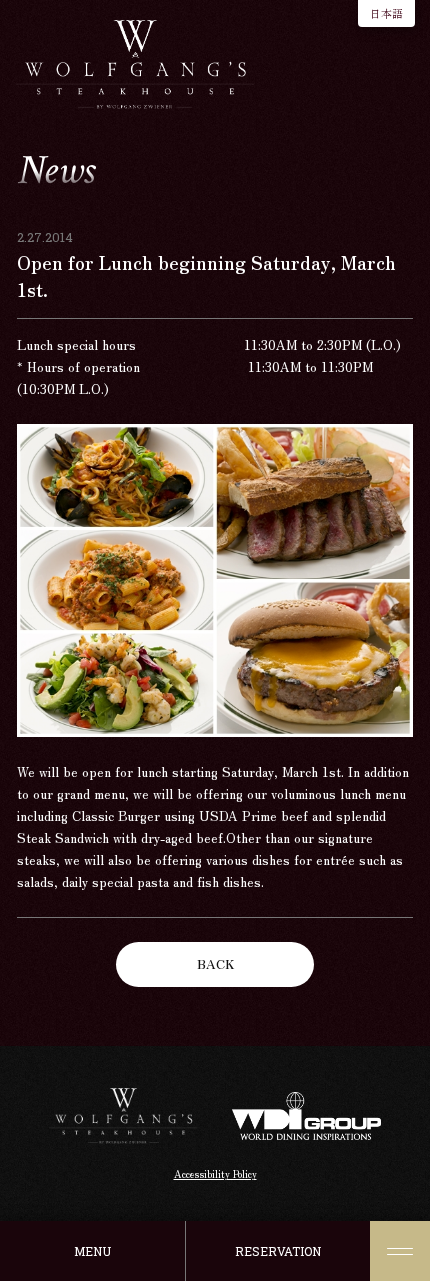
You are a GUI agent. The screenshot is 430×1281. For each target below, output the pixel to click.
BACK (215, 963)
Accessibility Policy (215, 1173)
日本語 (386, 13)
